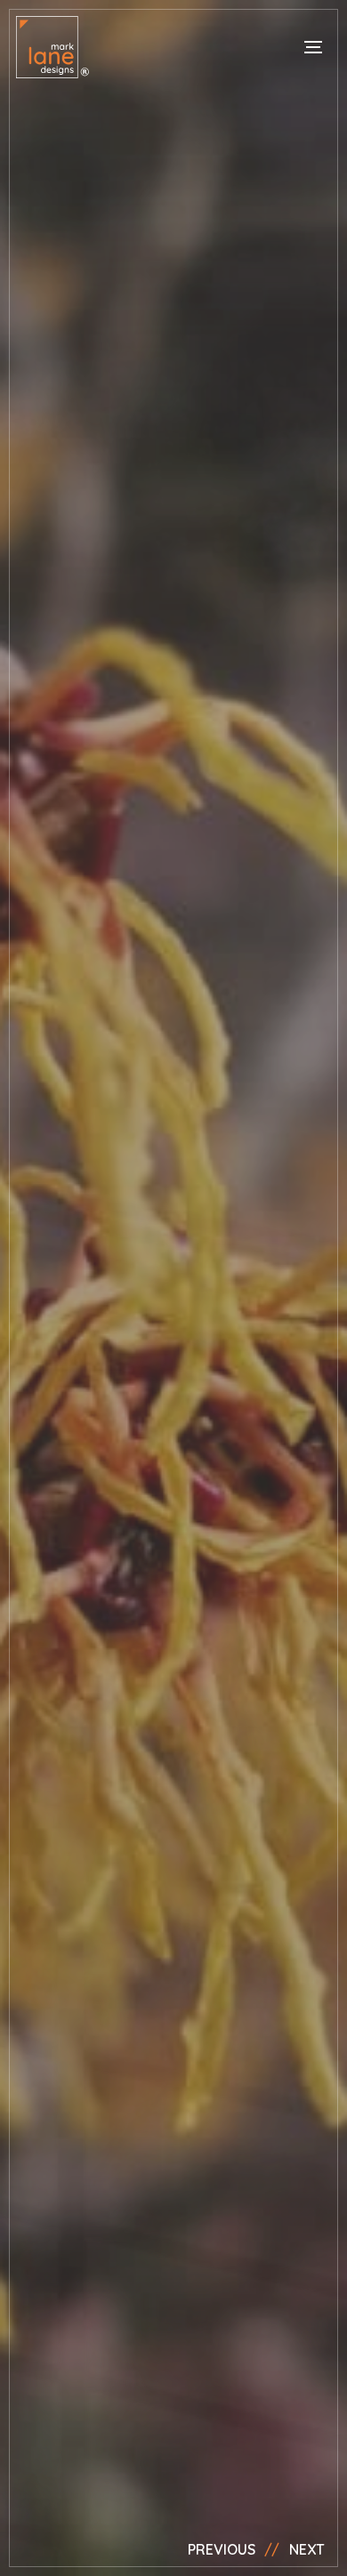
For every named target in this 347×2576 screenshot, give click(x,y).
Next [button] (307, 2549)
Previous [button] (222, 2549)
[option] (173, 1288)
